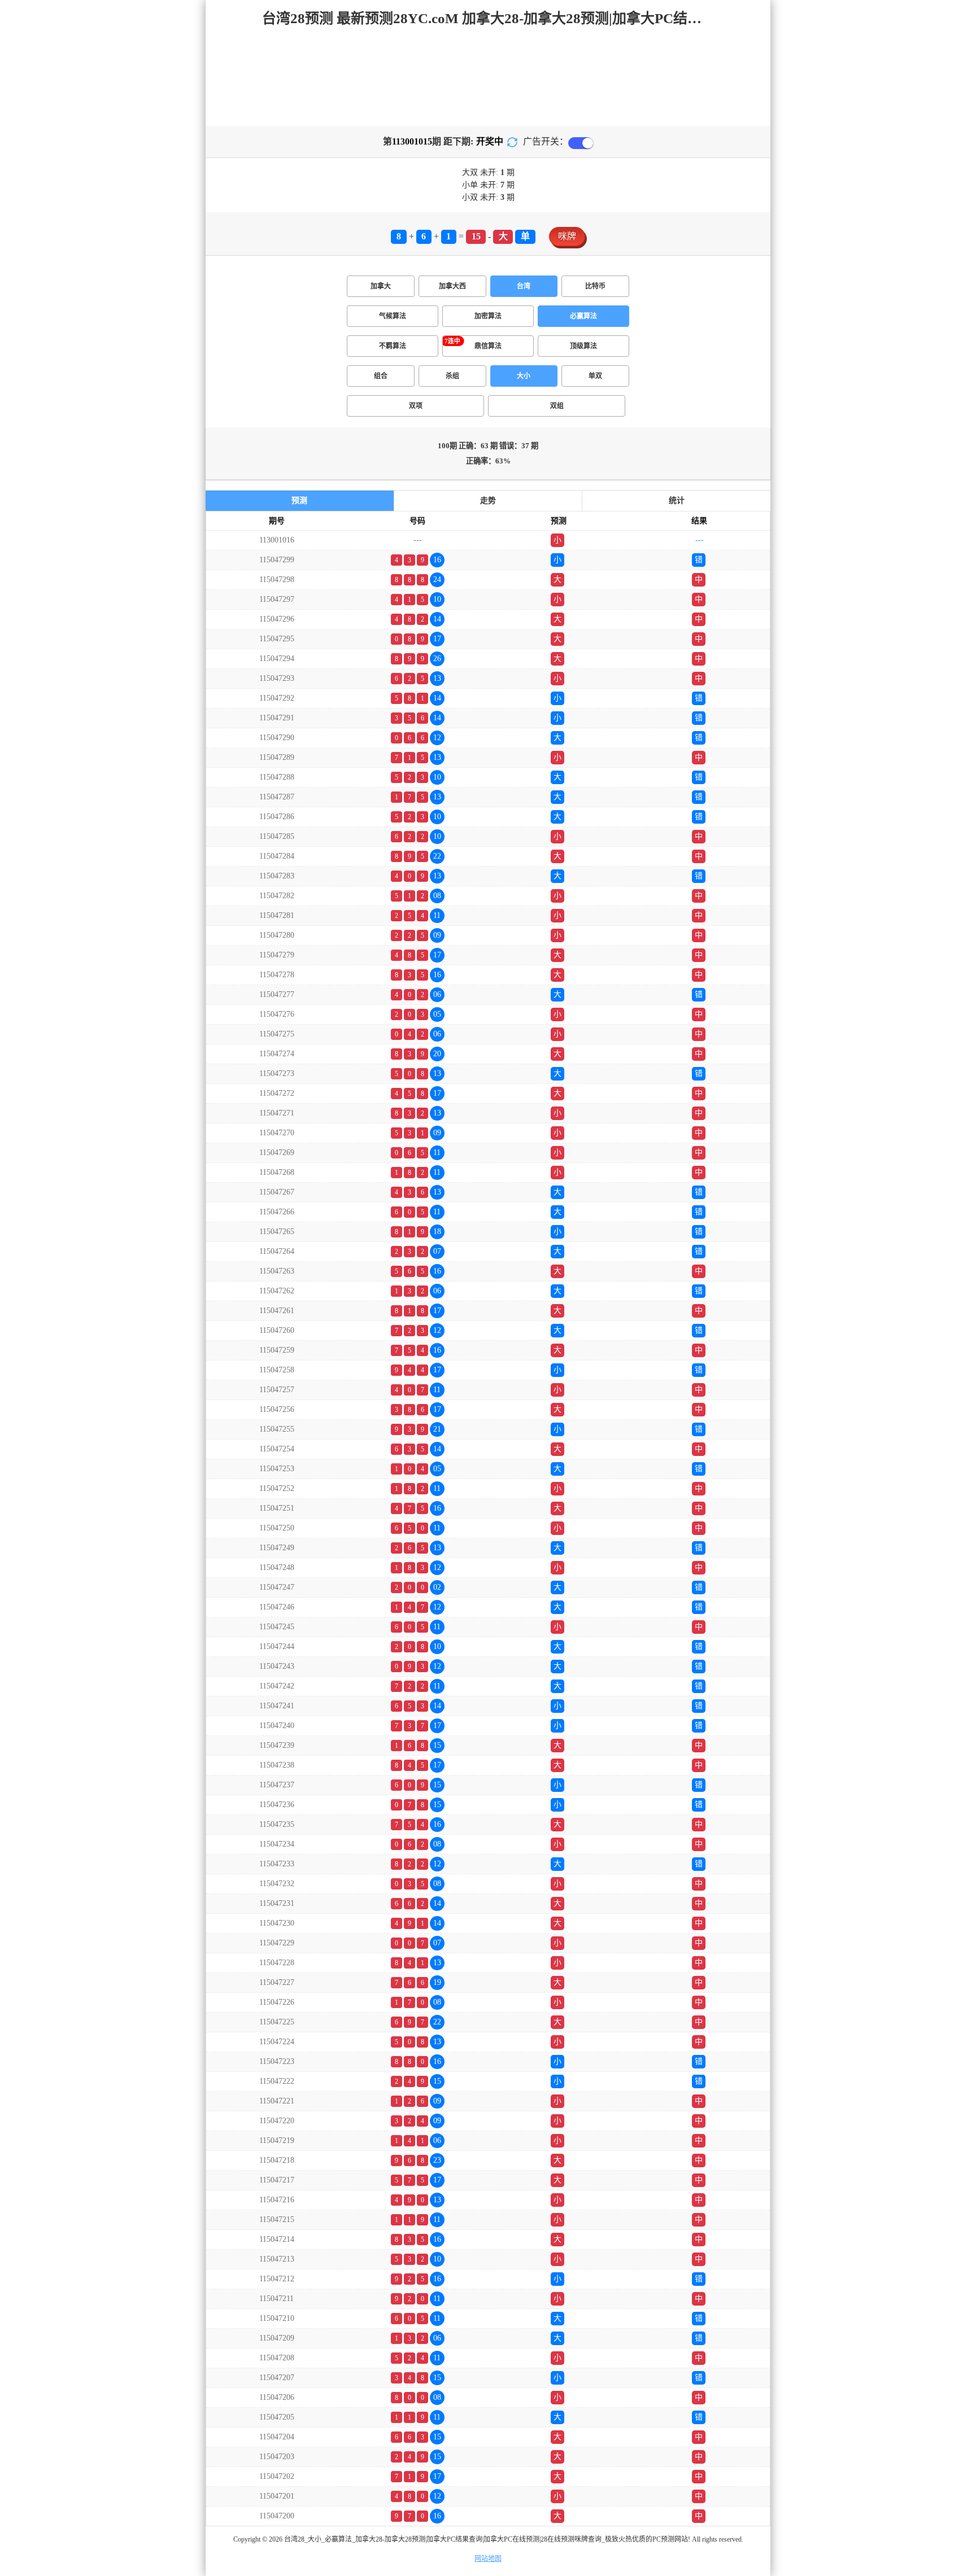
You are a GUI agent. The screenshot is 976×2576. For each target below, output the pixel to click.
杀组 (452, 376)
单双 (595, 376)
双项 (416, 406)
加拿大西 (452, 286)
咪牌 (567, 236)
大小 (524, 376)
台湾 (524, 286)
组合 (381, 376)
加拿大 (381, 286)
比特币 (595, 286)
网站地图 (488, 2558)
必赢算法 (583, 316)
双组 (557, 406)
